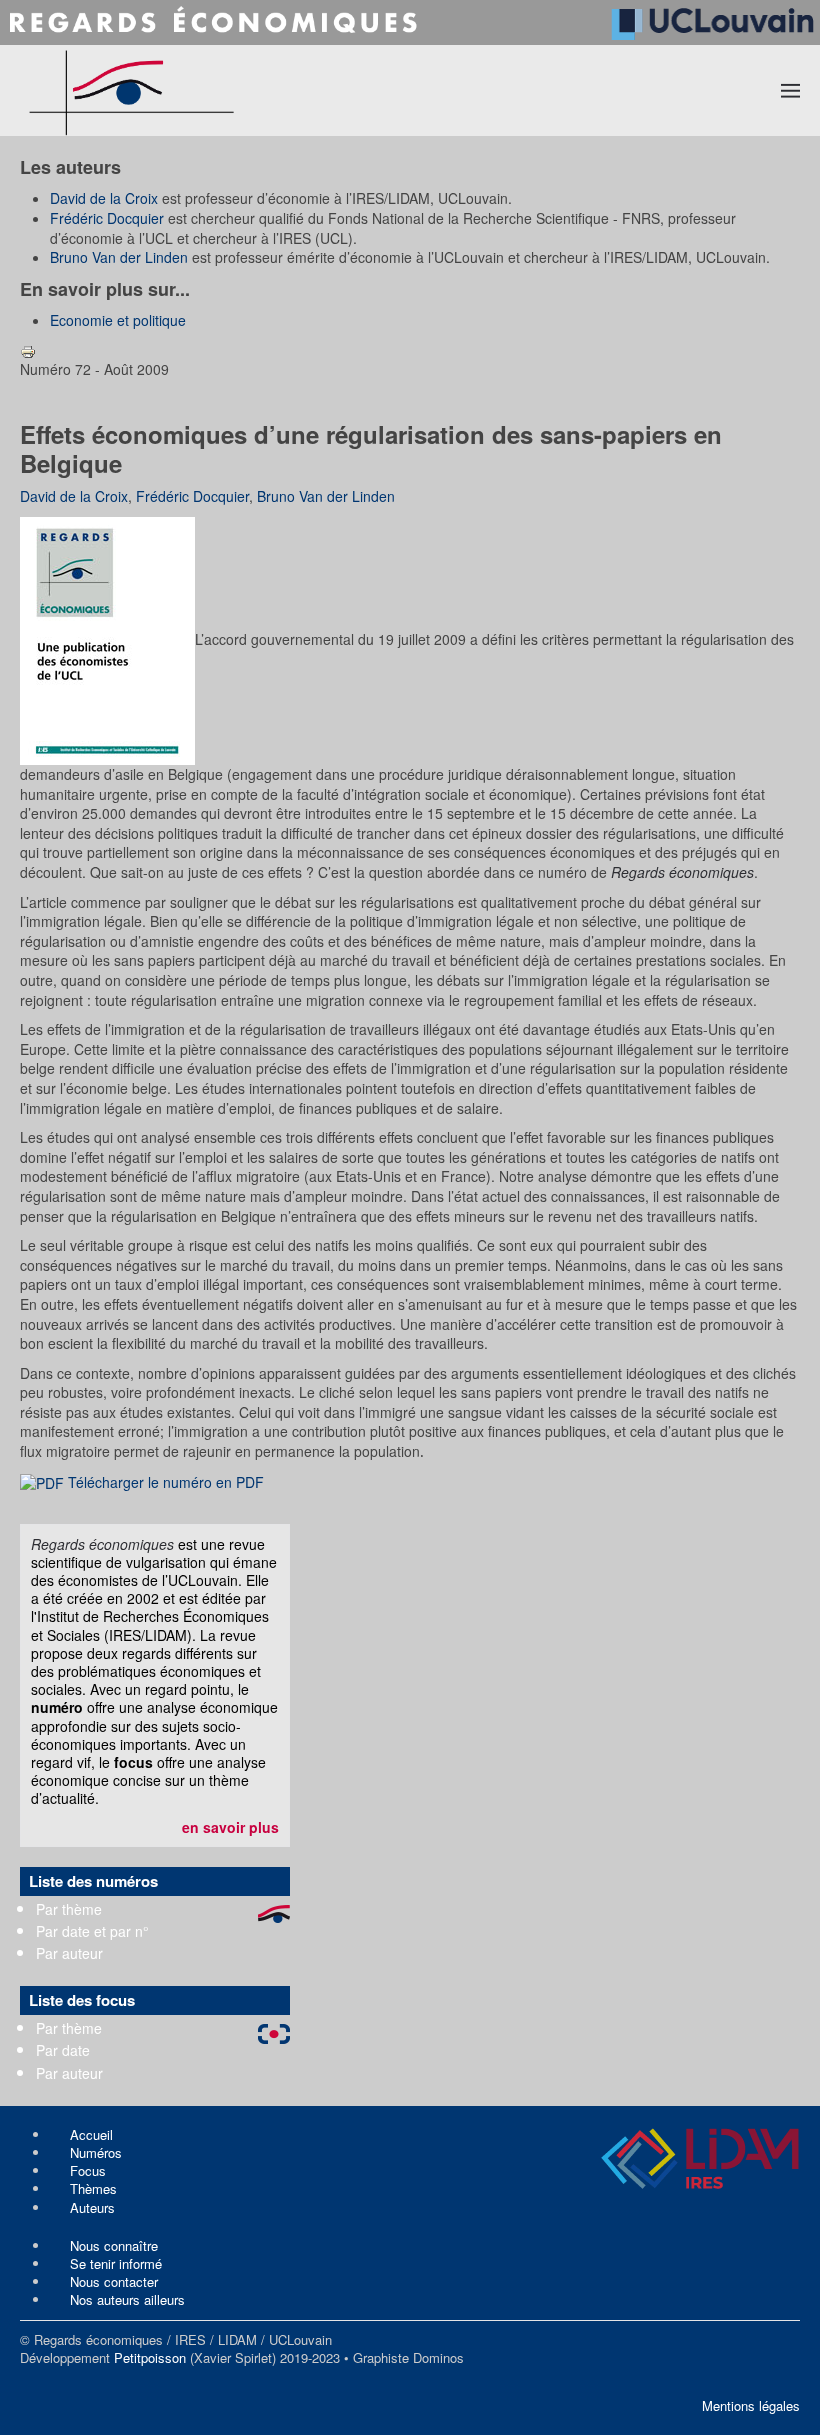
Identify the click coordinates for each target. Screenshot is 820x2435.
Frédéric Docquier (107, 218)
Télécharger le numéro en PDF (164, 1482)
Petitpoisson (150, 2357)
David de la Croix (104, 198)
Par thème (69, 1909)
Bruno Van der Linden (119, 257)
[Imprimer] (28, 350)
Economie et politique (118, 320)
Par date (63, 2050)
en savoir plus (230, 1827)
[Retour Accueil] (210, 90)
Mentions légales (751, 2405)
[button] (791, 90)
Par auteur (69, 1953)
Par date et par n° (92, 1931)
